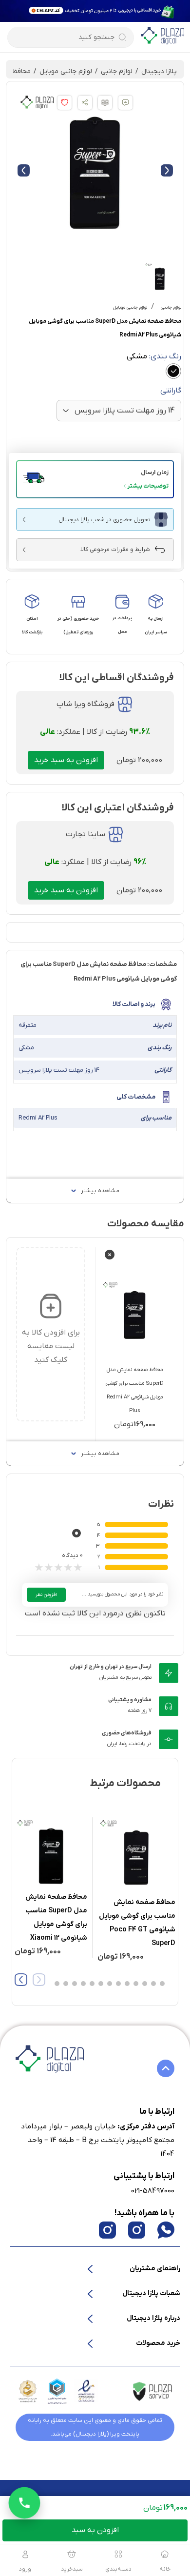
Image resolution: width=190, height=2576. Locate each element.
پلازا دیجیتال (159, 71)
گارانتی (171, 391)
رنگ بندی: (154, 356)
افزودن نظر (46, 1595)
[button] (95, 479)
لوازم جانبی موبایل (66, 71)
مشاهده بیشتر (100, 1191)
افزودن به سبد (95, 2530)
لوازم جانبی (117, 71)
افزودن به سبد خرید (66, 760)
